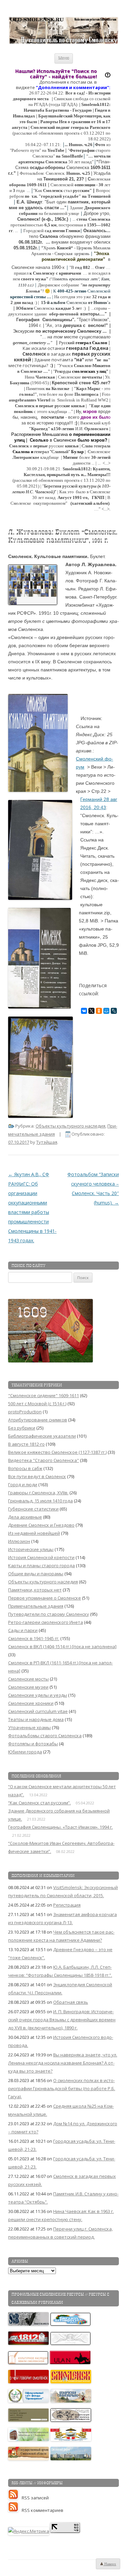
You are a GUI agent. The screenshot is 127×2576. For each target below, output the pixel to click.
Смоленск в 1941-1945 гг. (34, 1638)
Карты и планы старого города (41, 1566)
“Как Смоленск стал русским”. (39, 1803)
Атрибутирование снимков (38, 1420)
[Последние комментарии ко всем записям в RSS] (15, 2510)
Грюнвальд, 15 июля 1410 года (40, 1501)
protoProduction (25, 1412)
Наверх (110, 2564)
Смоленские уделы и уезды (38, 1695)
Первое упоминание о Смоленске (45, 1598)
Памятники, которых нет (35, 1590)
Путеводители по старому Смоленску (49, 1614)
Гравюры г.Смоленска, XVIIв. (38, 1493)
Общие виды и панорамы (36, 1574)
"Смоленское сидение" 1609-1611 (44, 1395)
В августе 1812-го (26, 1444)
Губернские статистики (33, 1509)
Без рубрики (22, 1428)
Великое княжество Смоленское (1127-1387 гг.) (57, 1452)
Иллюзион (19, 1541)
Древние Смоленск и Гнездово (41, 1525)
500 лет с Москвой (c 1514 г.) (37, 1404)
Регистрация (67, 1905)
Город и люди (23, 1485)
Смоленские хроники (31, 1703)
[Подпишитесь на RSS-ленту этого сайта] (15, 2498)
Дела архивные (25, 1517)
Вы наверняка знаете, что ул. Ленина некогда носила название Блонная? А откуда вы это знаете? (63, 2063)
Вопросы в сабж (25, 1468)
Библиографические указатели (42, 1436)
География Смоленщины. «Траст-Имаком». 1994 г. (60, 1827)
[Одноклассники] (99, 1011)
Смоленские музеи (28, 1687)
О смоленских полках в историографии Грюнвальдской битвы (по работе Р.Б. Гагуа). (62, 2088)
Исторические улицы (31, 1549)
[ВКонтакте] (84, 1011)
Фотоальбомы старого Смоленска (45, 1736)
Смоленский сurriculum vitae (38, 1711)
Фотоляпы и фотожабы (33, 1744)
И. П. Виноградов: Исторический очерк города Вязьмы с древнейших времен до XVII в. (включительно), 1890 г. (62, 2020)
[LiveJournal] (114, 1011)
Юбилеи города (25, 1752)
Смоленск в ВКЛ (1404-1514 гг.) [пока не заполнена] (62, 1646)
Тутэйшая (47, 1142)
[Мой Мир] (106, 1011)
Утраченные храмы (29, 1727)
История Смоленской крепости (41, 1557)
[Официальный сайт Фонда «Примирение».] (29, 2401)
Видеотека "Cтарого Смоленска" (44, 1460)
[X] (91, 1011)
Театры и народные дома (36, 1719)
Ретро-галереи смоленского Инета (46, 1622)
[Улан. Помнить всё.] (70, 2362)
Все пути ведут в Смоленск (37, 1476)
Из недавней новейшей (34, 1533)
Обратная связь (71, 2002)
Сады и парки (23, 1630)
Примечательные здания (36, 1606)
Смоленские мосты (28, 1679)
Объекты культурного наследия (70, 1126)
